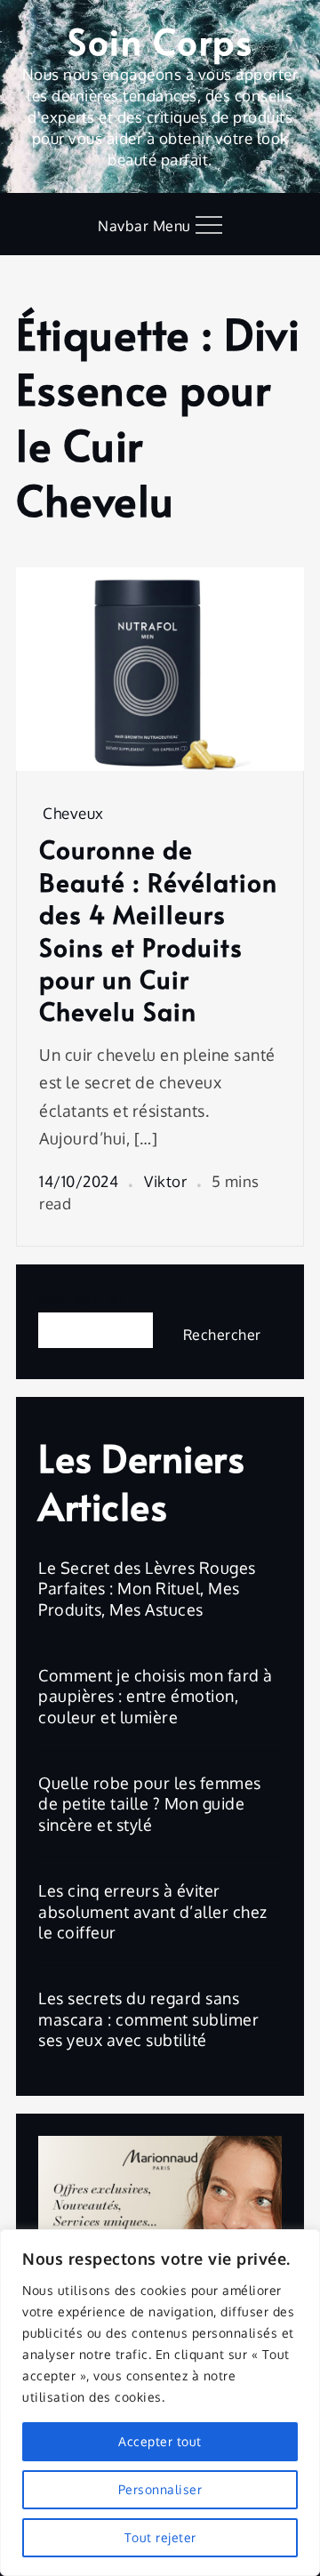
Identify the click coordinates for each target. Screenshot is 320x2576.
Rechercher (82, 1297)
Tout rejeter (160, 2537)
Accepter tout (160, 2441)
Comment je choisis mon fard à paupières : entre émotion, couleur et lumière (156, 1696)
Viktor (165, 1181)
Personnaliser (160, 2489)
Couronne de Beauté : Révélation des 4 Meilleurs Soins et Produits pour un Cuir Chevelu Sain (158, 930)
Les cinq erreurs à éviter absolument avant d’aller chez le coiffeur (153, 1911)
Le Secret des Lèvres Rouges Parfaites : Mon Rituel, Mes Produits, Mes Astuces (147, 1589)
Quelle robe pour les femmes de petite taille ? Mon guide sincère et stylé (150, 1804)
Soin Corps (160, 40)
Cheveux (73, 813)
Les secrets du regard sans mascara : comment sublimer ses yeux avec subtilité (148, 2019)
